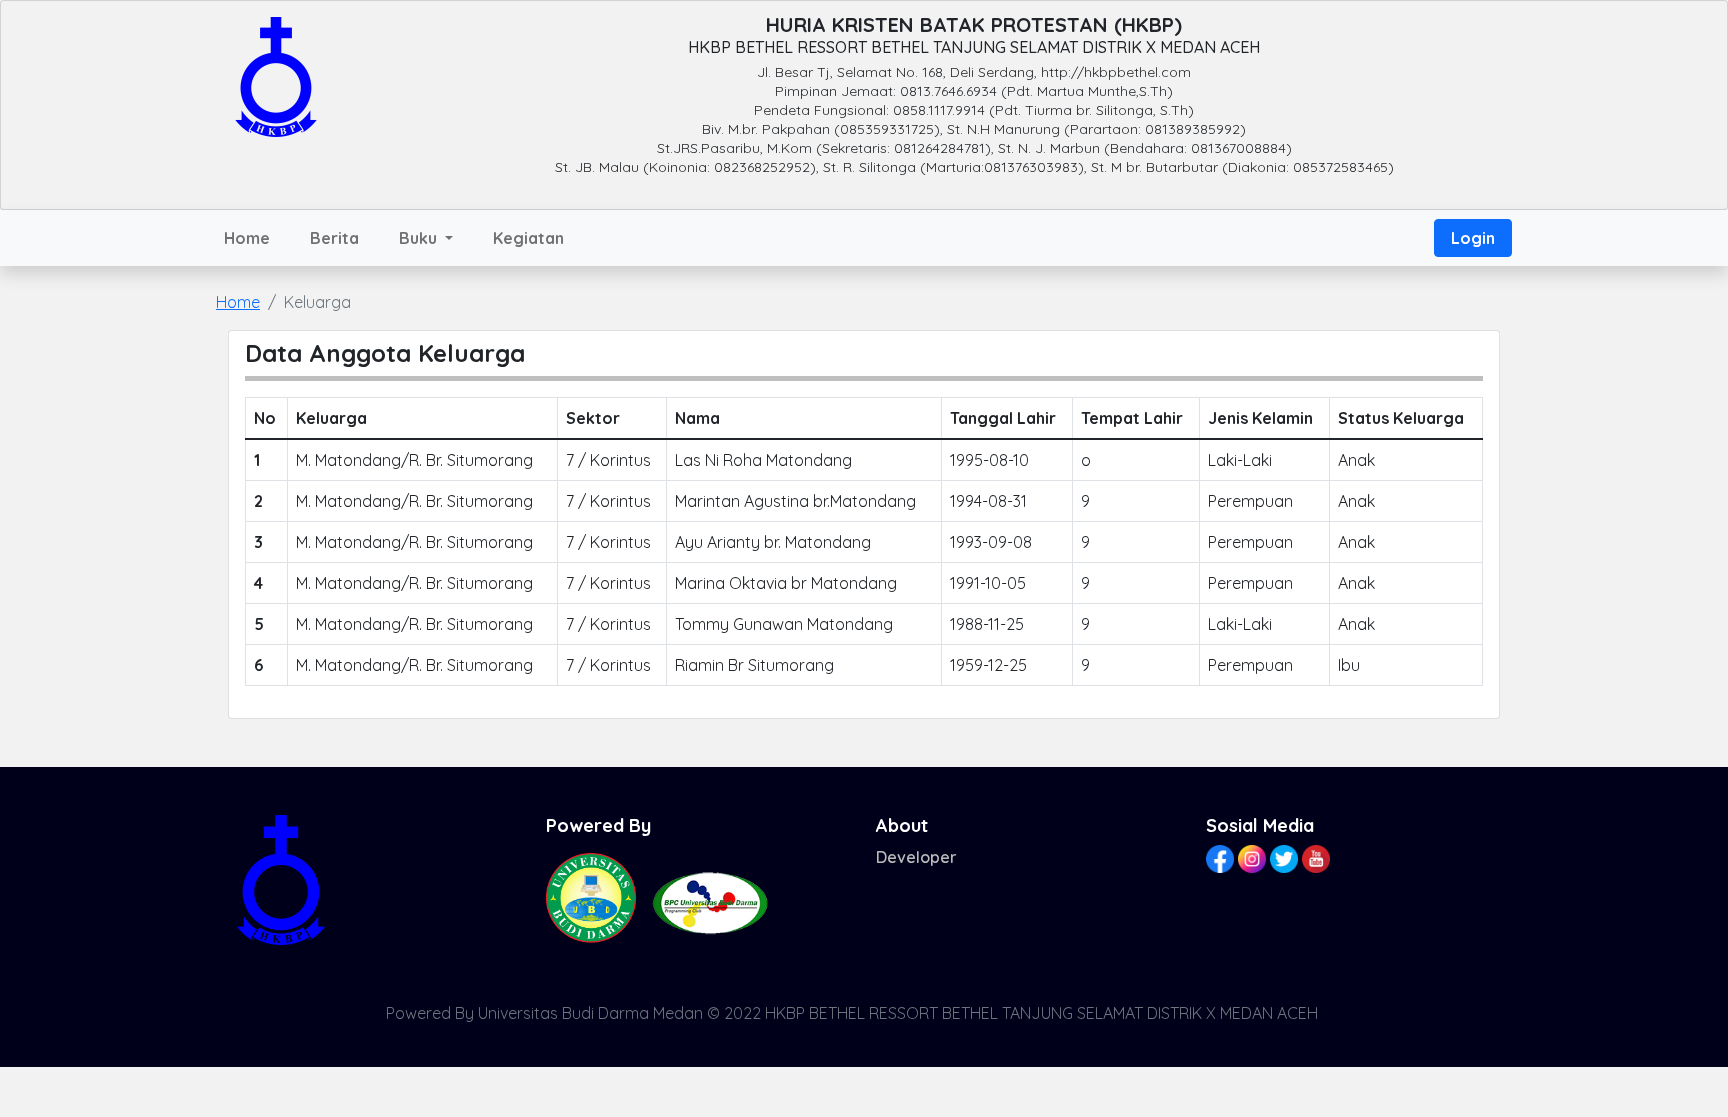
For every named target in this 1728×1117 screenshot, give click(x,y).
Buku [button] (420, 238)
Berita (334, 238)
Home (247, 238)
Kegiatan (528, 238)
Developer (916, 857)
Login (1473, 238)
